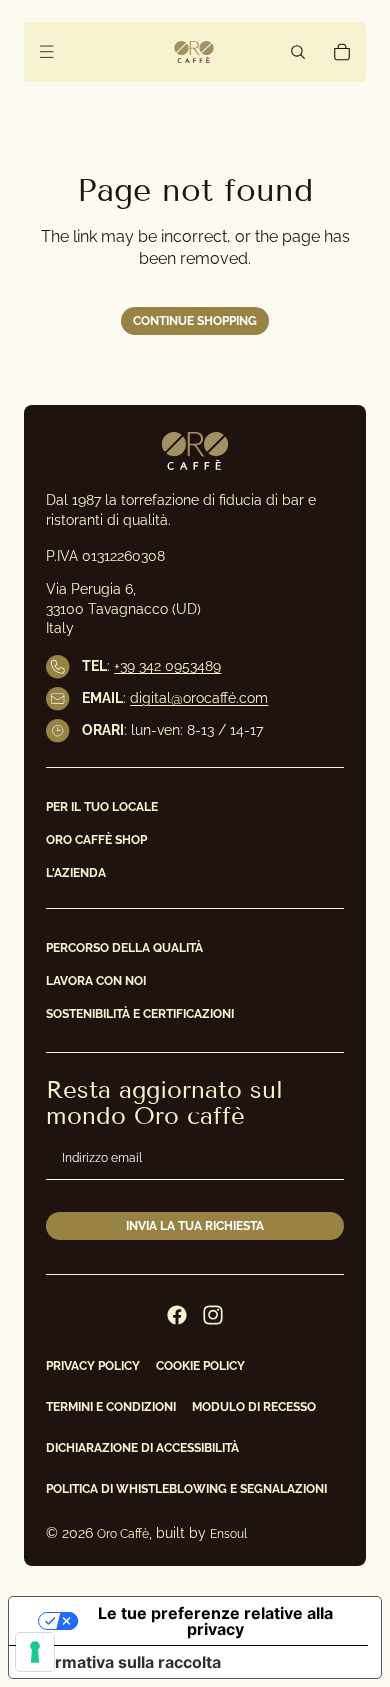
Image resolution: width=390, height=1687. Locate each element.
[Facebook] (177, 1315)
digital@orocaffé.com (199, 698)
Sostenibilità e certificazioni (140, 1014)
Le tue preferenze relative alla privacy (215, 1621)
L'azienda (76, 873)
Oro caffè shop (96, 840)
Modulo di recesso (254, 1407)
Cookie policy (200, 1366)
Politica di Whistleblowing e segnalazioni (186, 1489)
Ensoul (228, 1534)
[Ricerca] (298, 52)
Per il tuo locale (102, 807)
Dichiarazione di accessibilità (142, 1448)
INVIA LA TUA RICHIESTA (195, 1225)
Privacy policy (93, 1366)
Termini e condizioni (111, 1407)
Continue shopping (195, 321)
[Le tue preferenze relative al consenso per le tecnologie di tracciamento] (35, 1652)
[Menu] (47, 52)
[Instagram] (213, 1315)
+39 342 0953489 (167, 666)
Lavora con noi (96, 981)
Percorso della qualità (124, 947)
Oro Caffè (123, 1534)
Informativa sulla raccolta (123, 1662)
